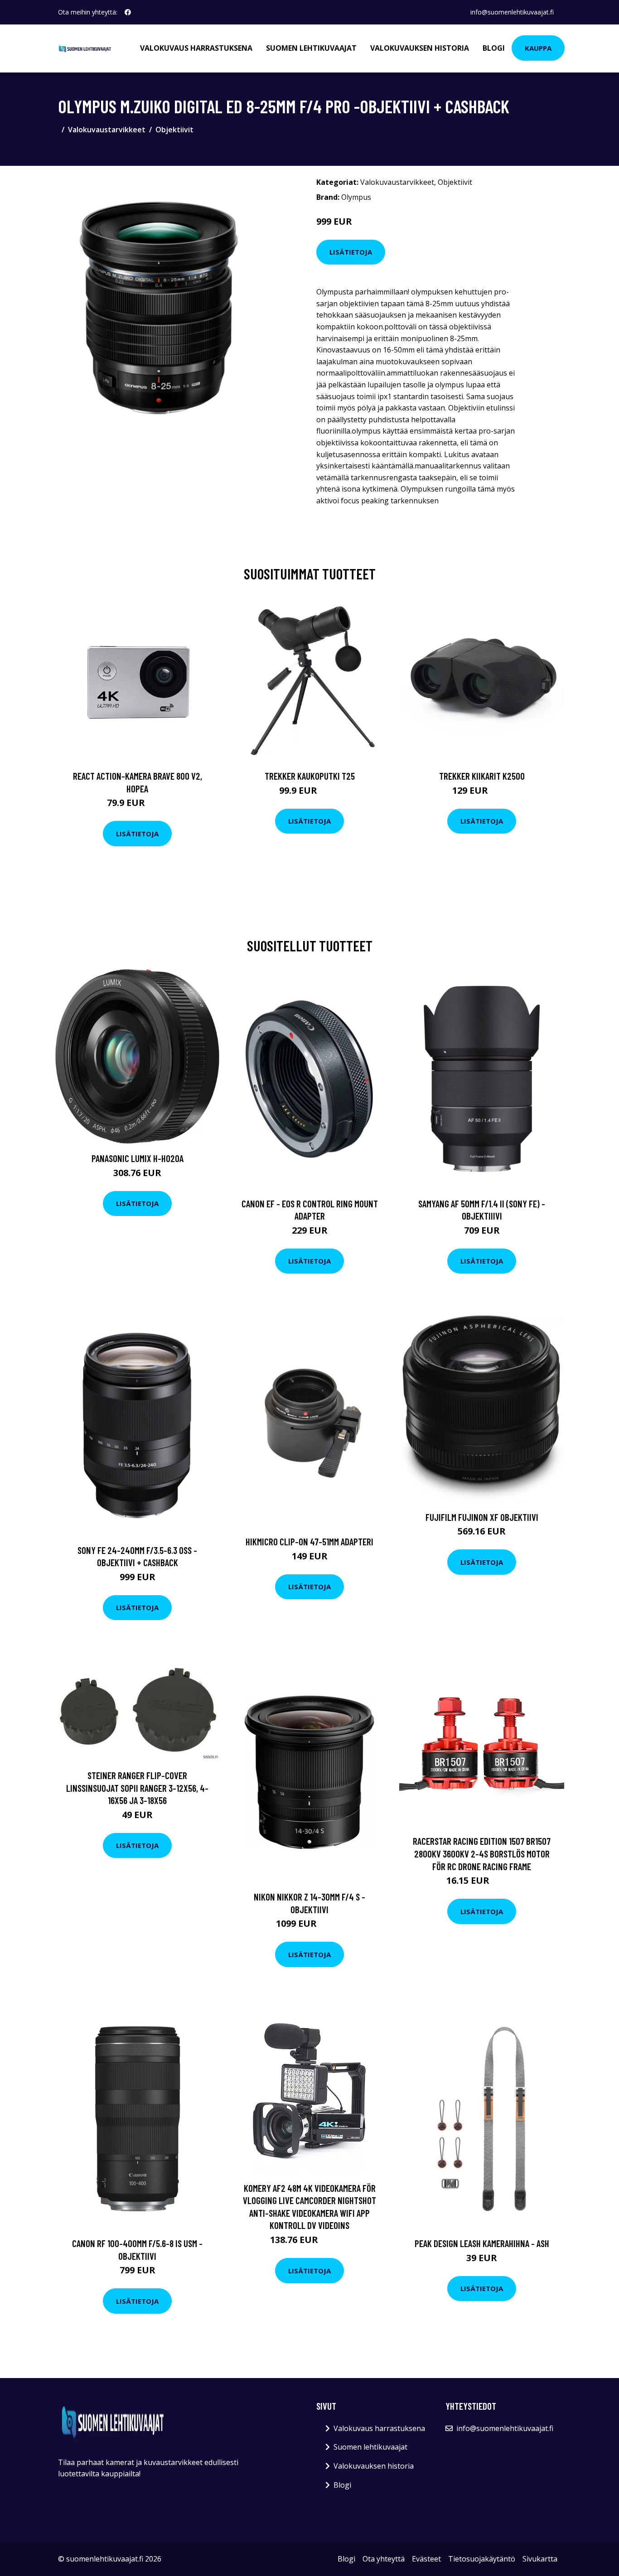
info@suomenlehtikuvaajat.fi (512, 12)
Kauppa (538, 48)
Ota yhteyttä (384, 2559)
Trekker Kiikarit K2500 (482, 776)
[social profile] (128, 12)
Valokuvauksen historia (420, 48)
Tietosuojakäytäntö (482, 2559)
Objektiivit (174, 130)
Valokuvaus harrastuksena (196, 48)
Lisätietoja (351, 252)
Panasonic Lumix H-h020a (138, 1158)
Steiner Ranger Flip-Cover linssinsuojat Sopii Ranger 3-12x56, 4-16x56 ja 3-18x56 (137, 1788)
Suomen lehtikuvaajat (311, 48)
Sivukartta (540, 2559)
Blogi (494, 48)
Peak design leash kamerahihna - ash (482, 2243)
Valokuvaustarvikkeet (107, 130)
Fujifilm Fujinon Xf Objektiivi (482, 1517)
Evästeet (426, 2559)
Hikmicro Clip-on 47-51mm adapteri (309, 1541)
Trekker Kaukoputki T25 (310, 776)
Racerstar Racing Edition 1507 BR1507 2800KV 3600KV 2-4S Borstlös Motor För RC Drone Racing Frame (482, 1853)
